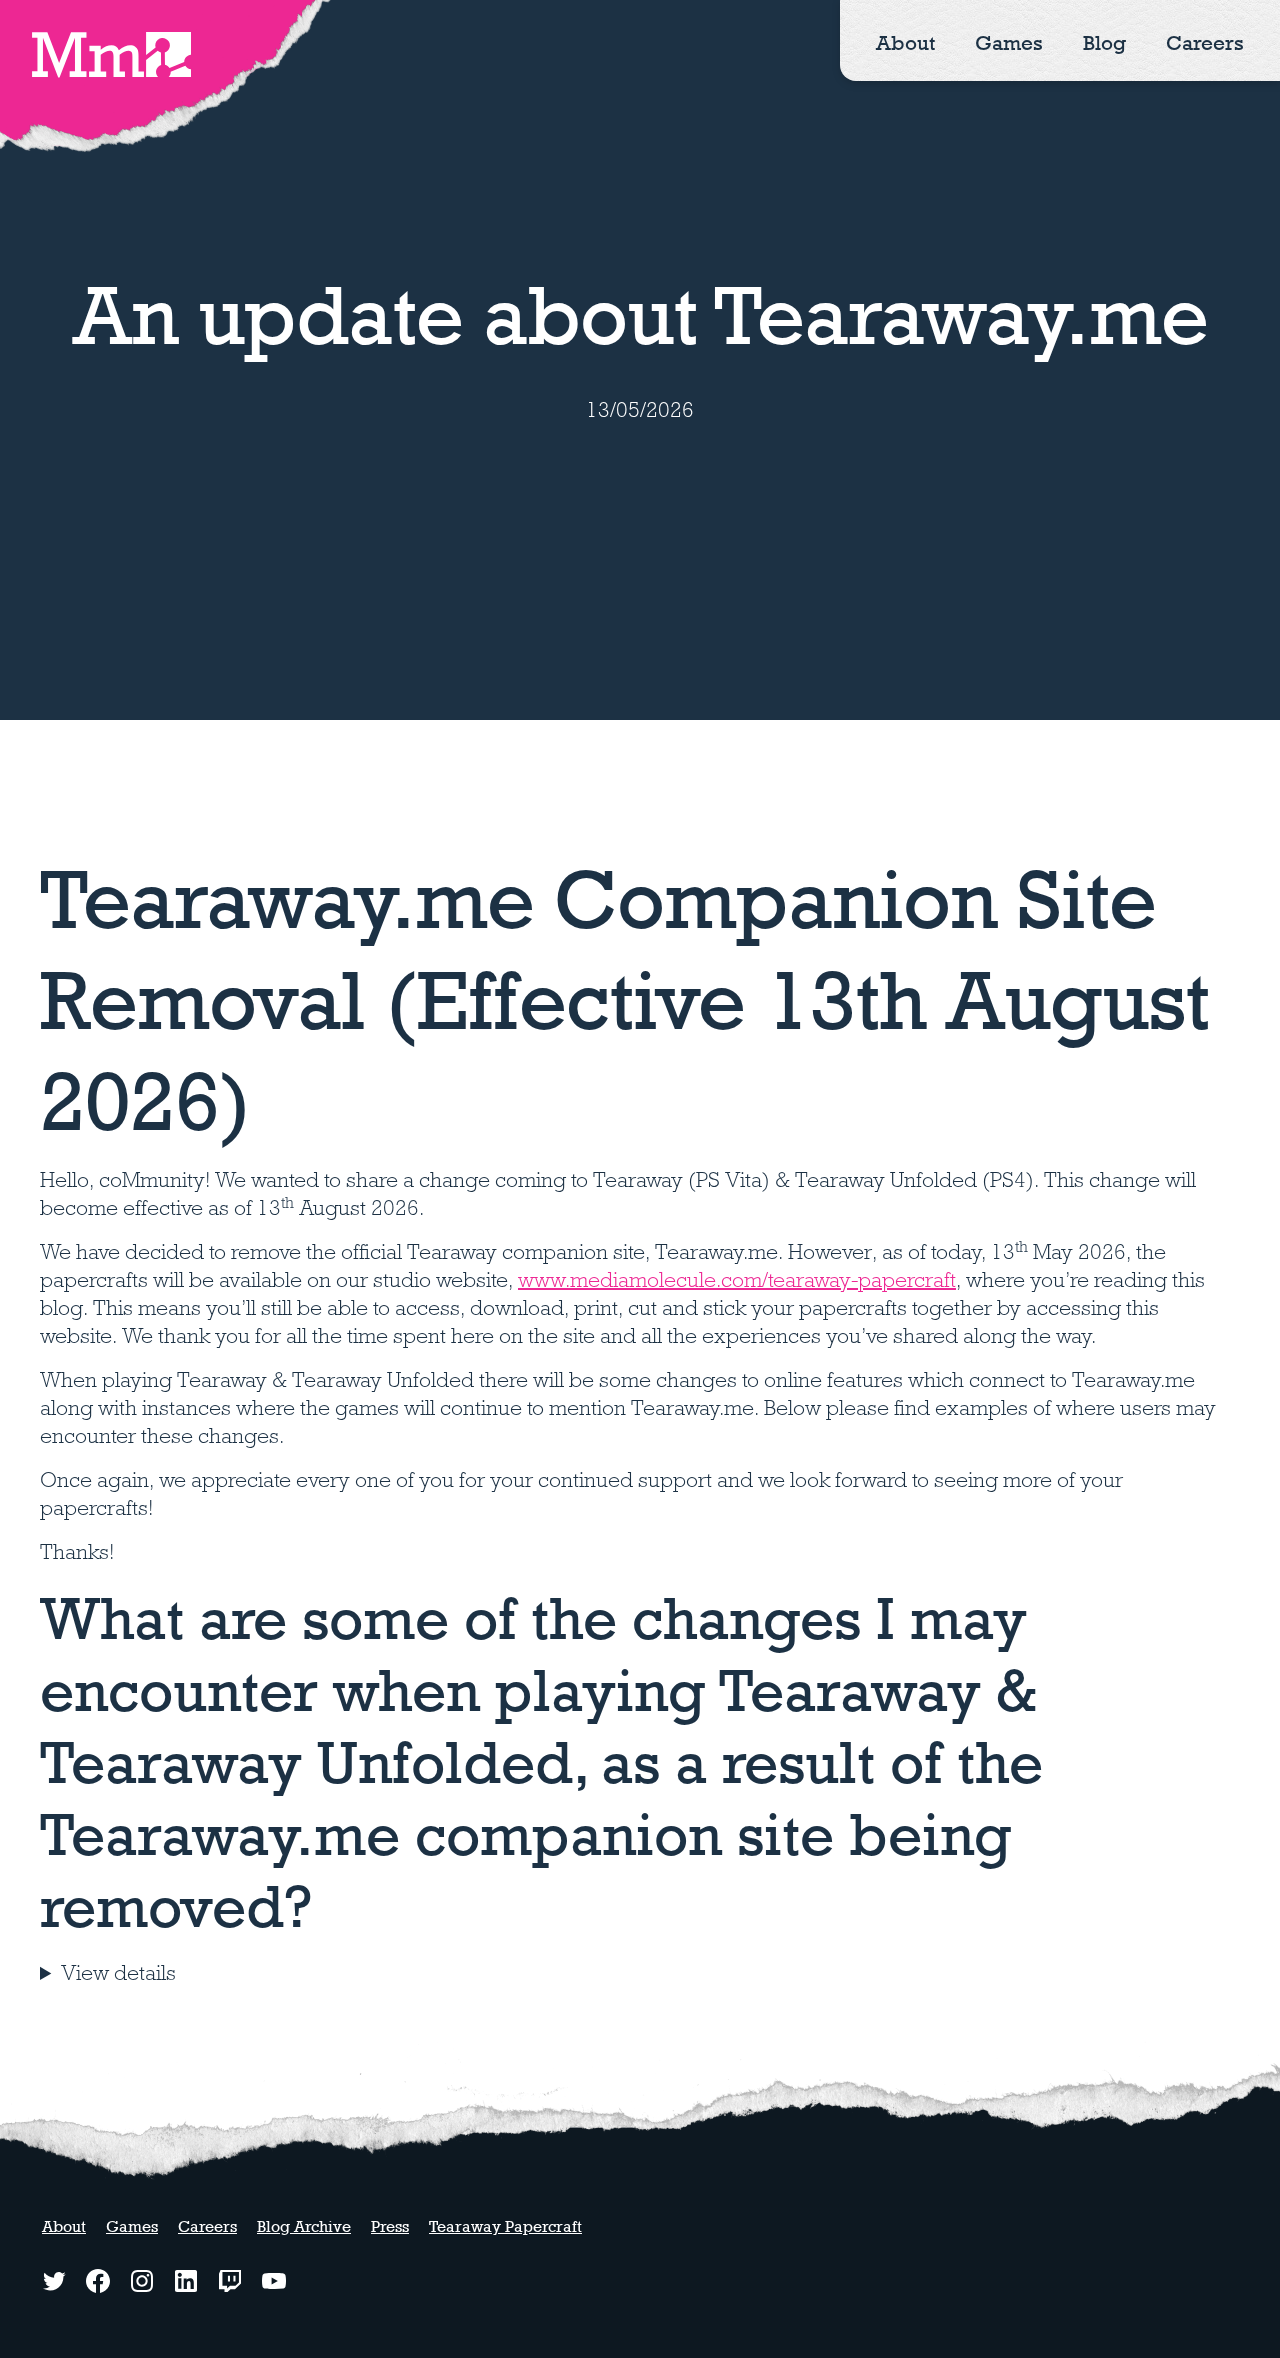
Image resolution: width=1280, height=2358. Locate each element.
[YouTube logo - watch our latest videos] (274, 2281)
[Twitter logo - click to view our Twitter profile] (54, 2281)
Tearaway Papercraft (505, 2226)
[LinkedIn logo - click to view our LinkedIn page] (186, 2281)
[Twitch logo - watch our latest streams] (230, 2281)
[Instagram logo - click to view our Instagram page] (142, 2281)
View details (118, 1973)
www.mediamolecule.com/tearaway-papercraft (737, 1280)
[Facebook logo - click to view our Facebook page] (98, 2281)
